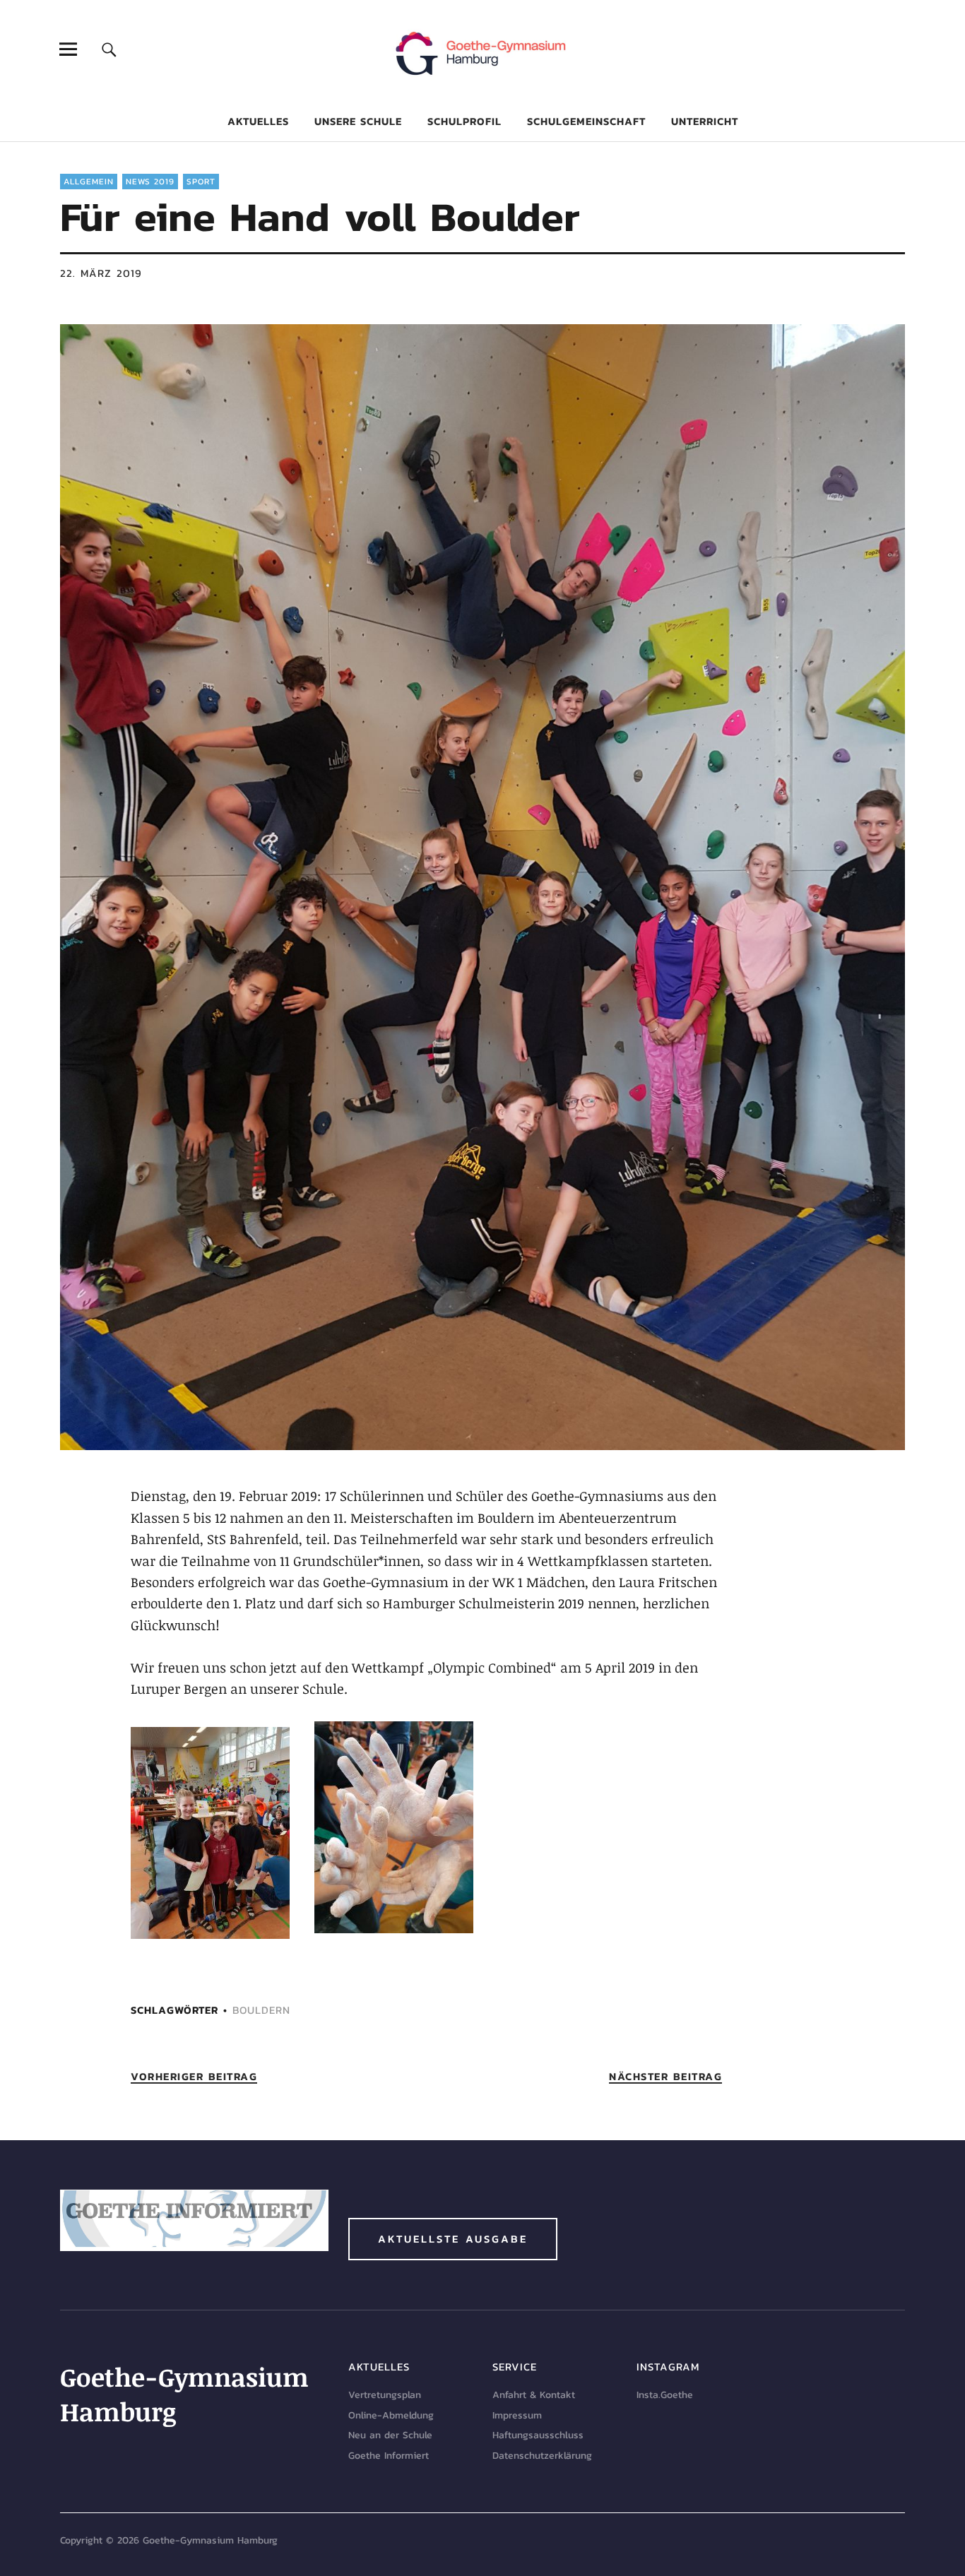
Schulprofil (464, 121)
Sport (201, 182)
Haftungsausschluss (538, 2435)
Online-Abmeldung (391, 2415)
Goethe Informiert (389, 2456)
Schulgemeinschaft (586, 121)
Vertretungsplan (385, 2395)
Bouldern (261, 2010)
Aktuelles (258, 121)
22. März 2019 (101, 273)
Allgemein (89, 182)
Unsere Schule (358, 121)
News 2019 (150, 182)
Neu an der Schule (390, 2435)
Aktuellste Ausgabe (453, 2239)
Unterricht (705, 121)
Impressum (517, 2415)
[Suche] (109, 49)
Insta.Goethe (665, 2395)
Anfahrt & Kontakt (534, 2395)
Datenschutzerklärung (542, 2456)
